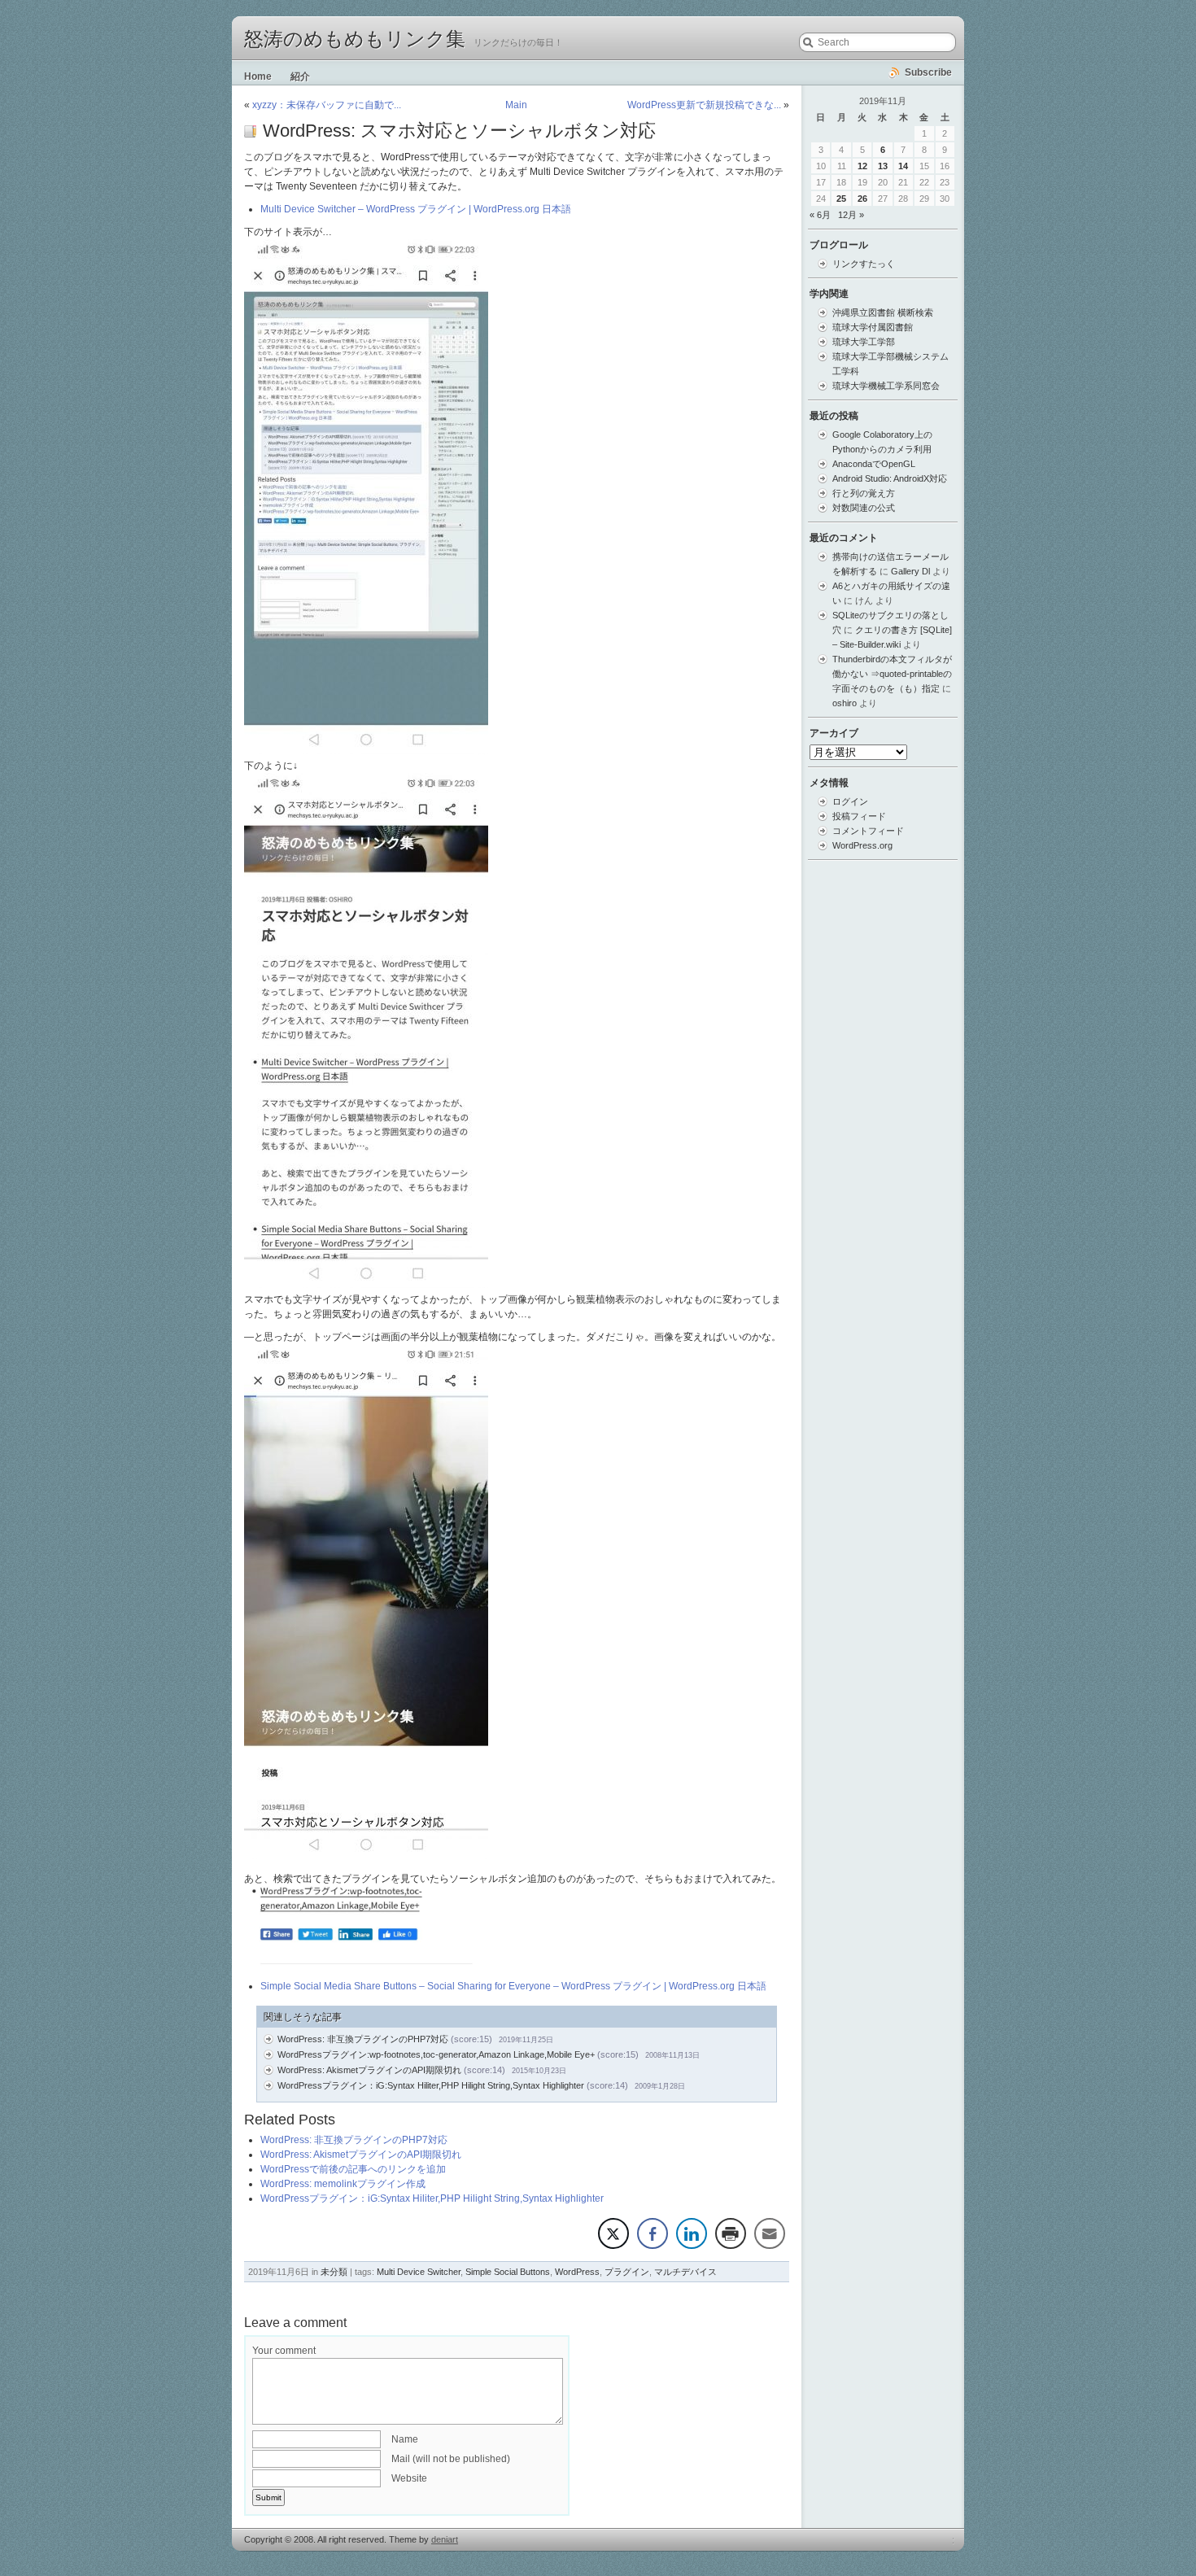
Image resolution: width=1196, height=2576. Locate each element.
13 (883, 166)
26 (862, 199)
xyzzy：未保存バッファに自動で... (327, 105)
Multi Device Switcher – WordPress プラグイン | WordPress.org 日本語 (416, 209)
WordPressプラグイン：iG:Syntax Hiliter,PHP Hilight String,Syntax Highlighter (431, 2085)
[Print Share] (731, 2233)
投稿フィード (859, 816)
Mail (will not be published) (451, 2459)
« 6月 (820, 215)
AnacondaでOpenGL (874, 464)
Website (409, 2478)
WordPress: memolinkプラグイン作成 (343, 2184)
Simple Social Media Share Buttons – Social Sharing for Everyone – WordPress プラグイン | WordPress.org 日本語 (513, 1986)
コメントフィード (868, 831)
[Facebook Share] (653, 2233)
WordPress (577, 2272)
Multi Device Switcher (419, 2272)
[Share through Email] (770, 2233)
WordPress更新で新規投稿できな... (704, 105)
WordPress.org (862, 845)
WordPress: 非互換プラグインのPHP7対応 (363, 2039)
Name (405, 2439)
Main (516, 105)
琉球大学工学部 (864, 342)
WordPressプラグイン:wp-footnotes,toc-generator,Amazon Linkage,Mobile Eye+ (436, 2054)
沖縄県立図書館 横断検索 (883, 312)
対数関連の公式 (864, 508)
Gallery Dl (910, 571)
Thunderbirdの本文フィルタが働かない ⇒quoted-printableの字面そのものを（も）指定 (892, 674)
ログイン (850, 801)
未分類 (334, 2272)
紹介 (300, 76)
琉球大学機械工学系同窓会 (886, 386)
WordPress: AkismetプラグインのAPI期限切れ (369, 2070)
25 (841, 199)
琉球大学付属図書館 (873, 327)
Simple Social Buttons (508, 2272)
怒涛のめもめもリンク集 (355, 39)
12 (862, 166)
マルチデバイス (685, 2272)
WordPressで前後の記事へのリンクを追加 (353, 2169)
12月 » (851, 215)
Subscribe (928, 72)
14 (903, 166)
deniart (445, 2539)
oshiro (845, 703)
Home (258, 76)
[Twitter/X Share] (613, 2233)
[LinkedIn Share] (692, 2233)
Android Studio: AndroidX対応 (890, 478)
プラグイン (627, 2272)
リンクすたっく (864, 264)
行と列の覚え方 (864, 493)
